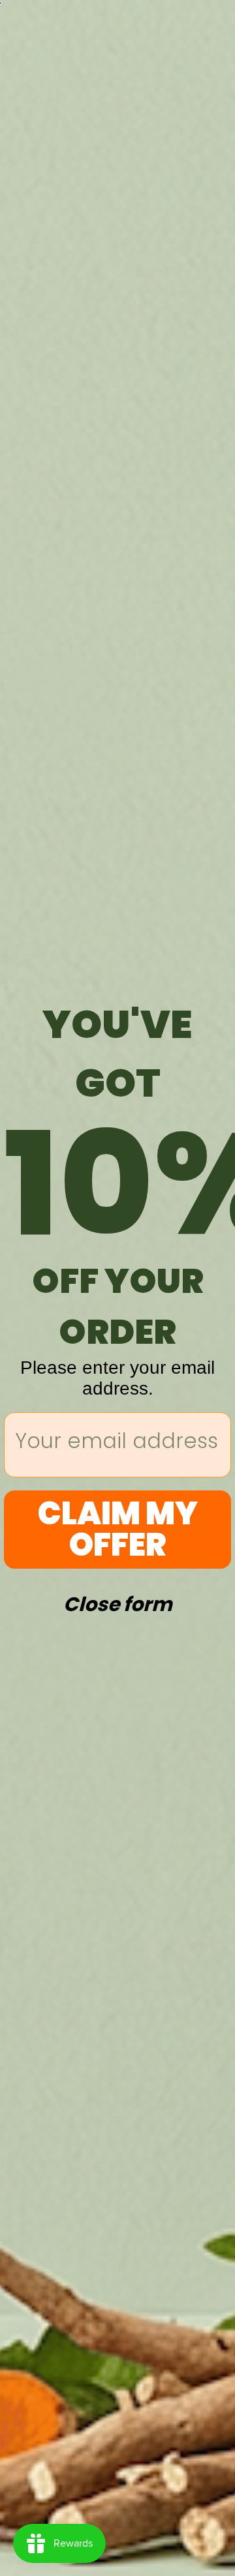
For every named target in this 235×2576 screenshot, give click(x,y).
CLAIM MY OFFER (118, 1529)
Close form (118, 1601)
